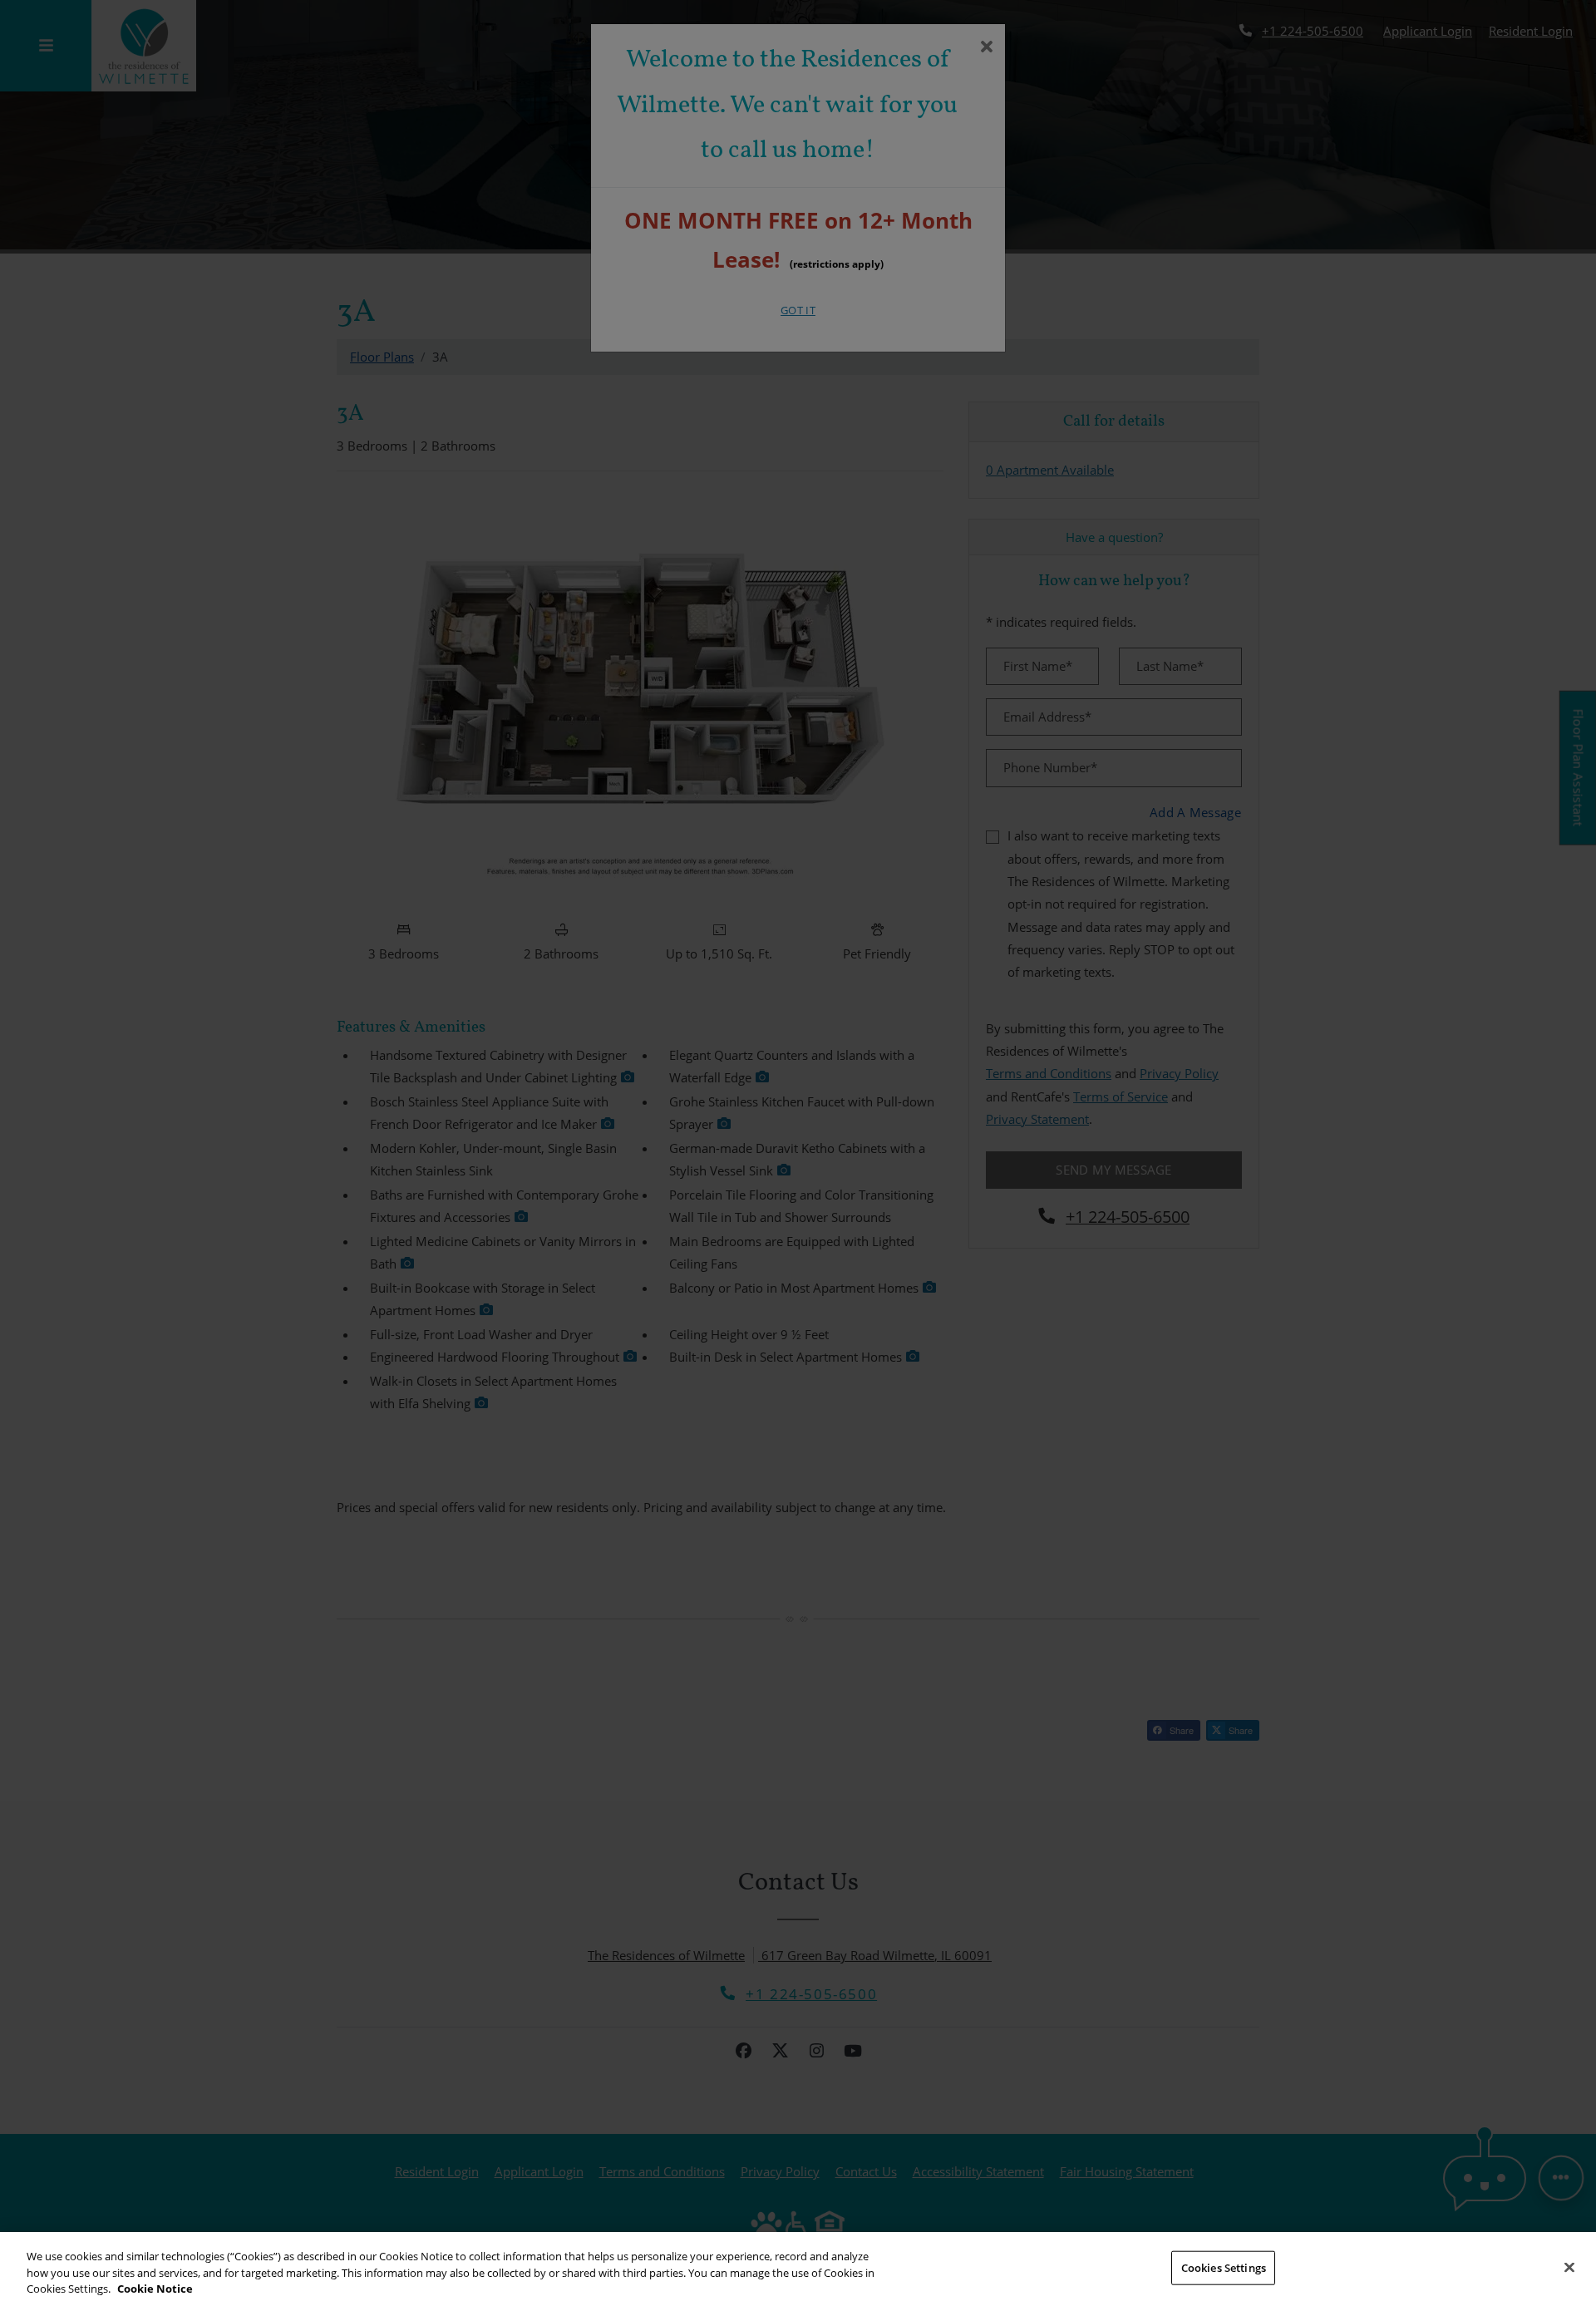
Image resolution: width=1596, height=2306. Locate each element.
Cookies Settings (1224, 2267)
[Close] (1569, 2267)
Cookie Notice (155, 2289)
